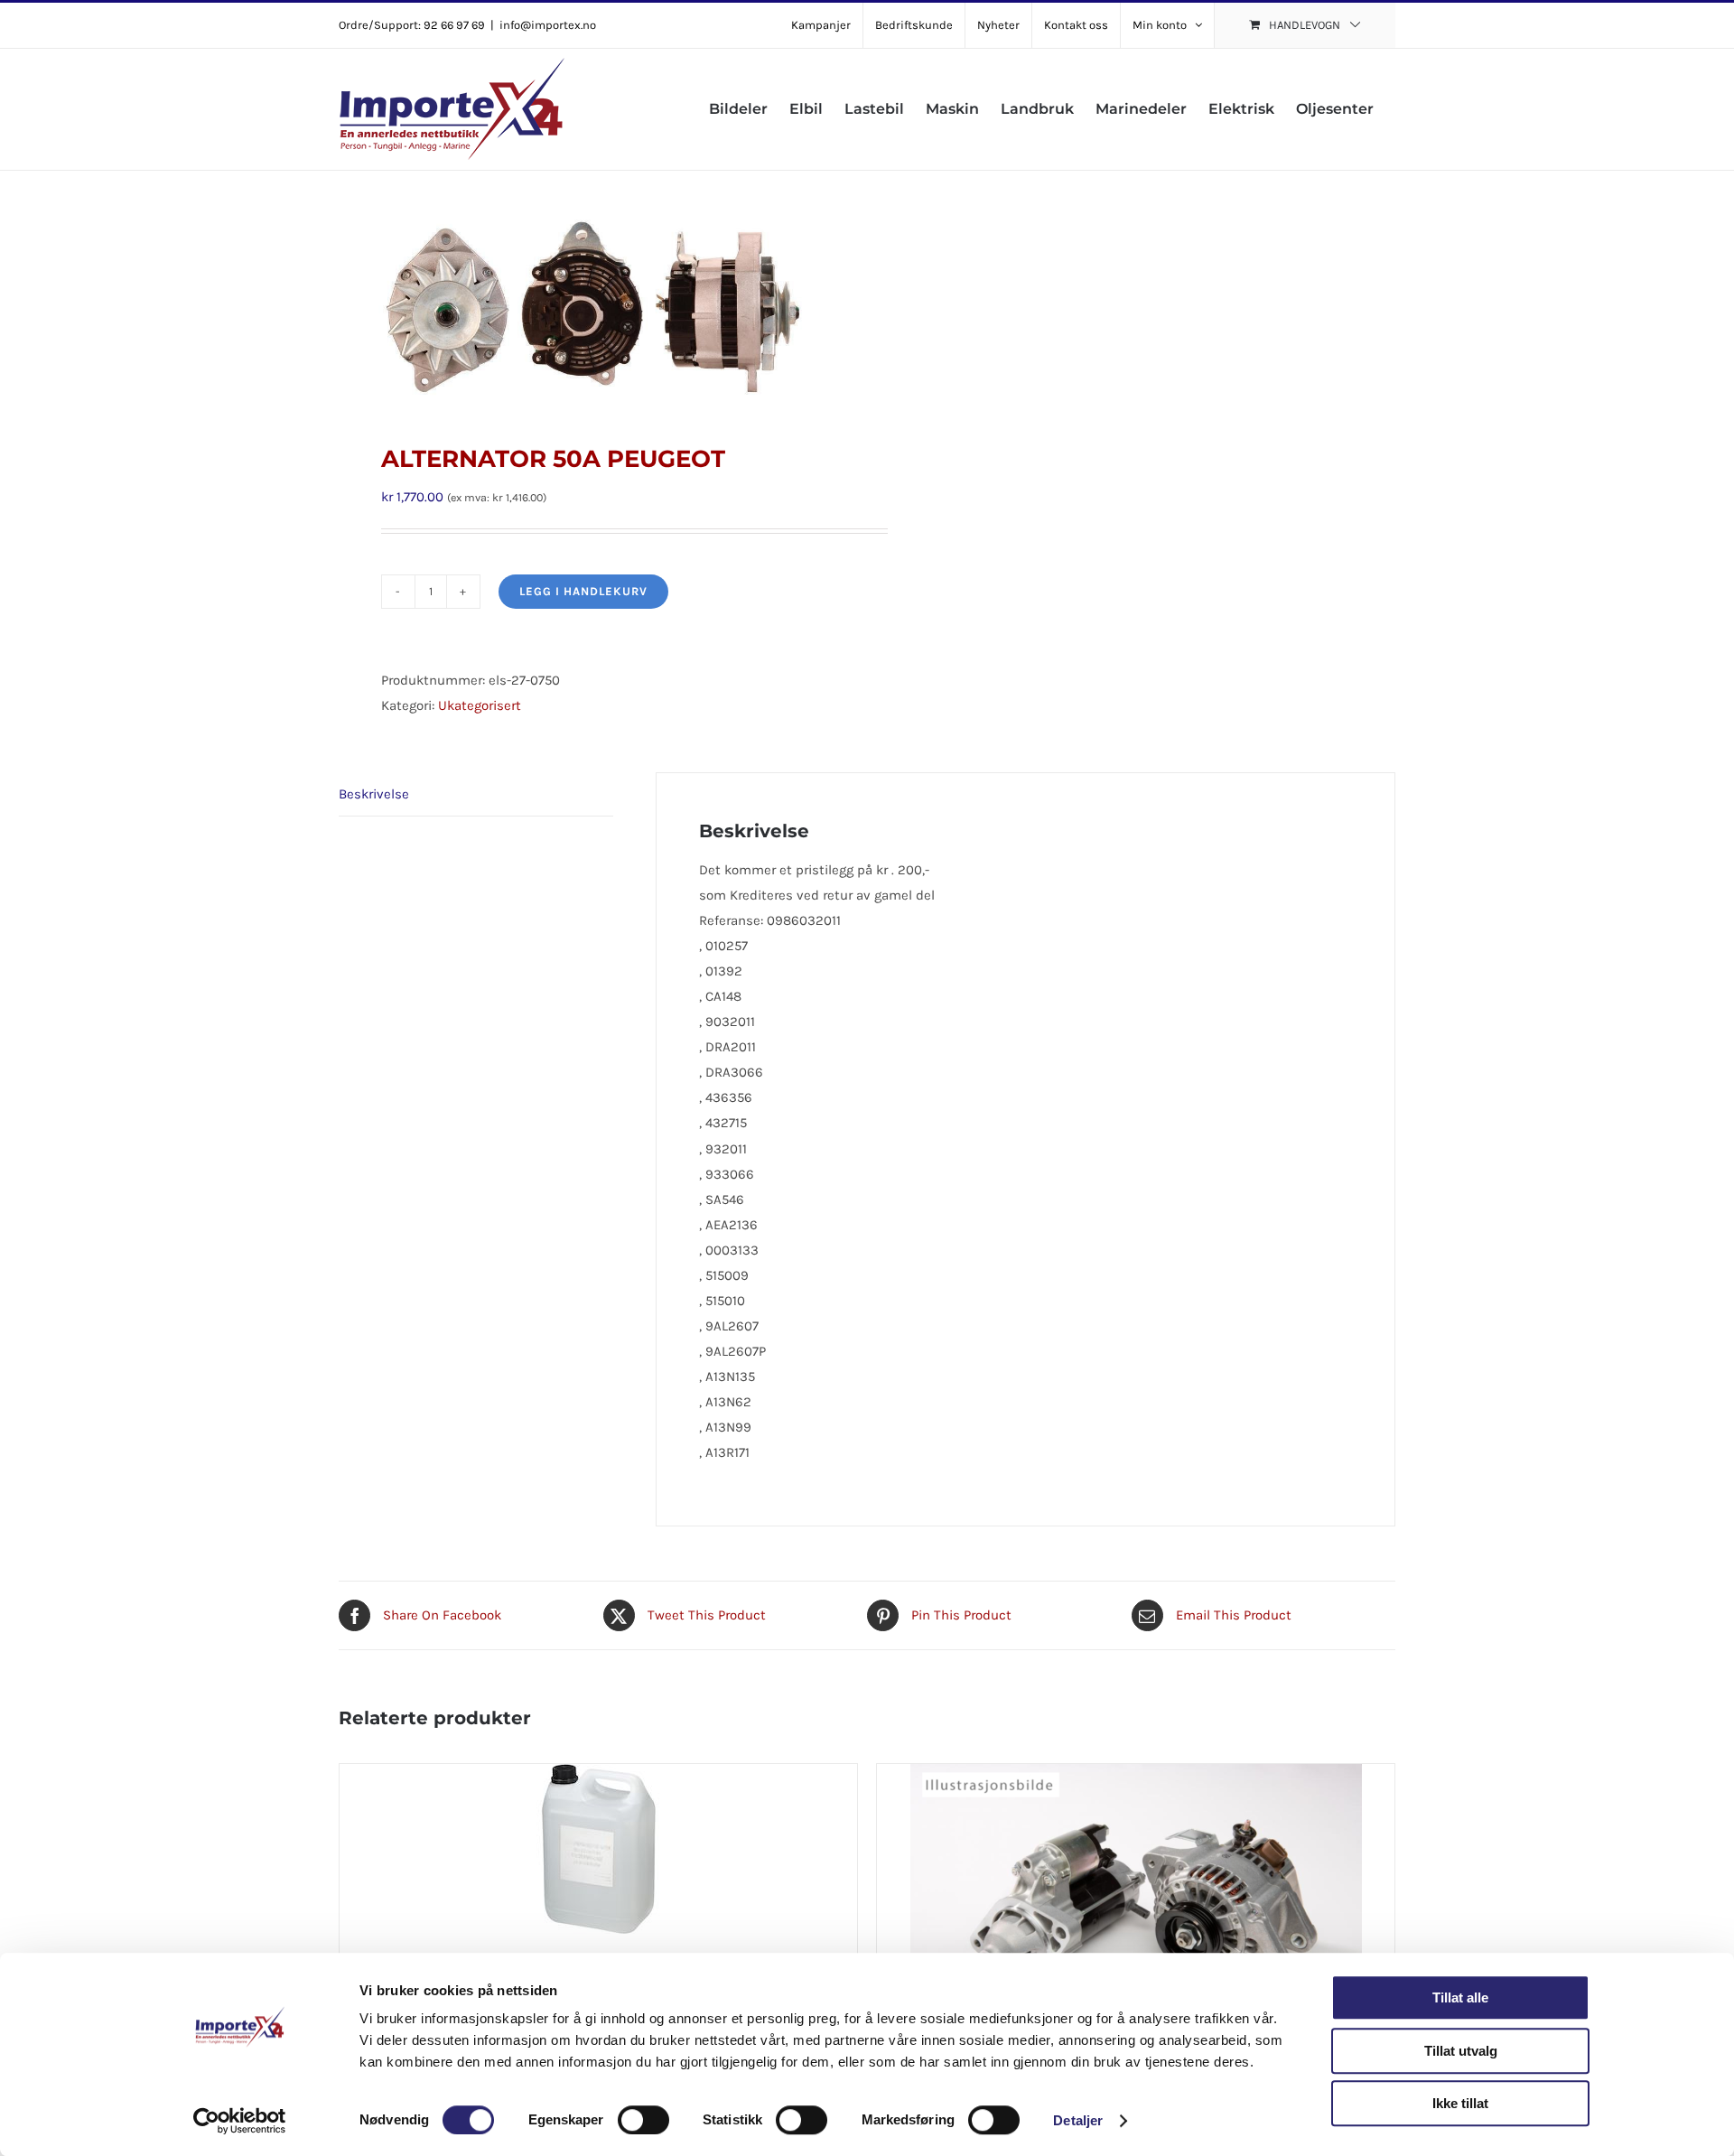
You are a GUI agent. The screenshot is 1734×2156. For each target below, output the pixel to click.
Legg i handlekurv (583, 591)
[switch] (643, 2120)
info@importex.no (548, 25)
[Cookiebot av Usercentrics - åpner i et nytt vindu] (240, 2121)
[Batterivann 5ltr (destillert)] (598, 1877)
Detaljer (1078, 2120)
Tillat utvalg (1461, 2051)
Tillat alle (1460, 1997)
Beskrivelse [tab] (374, 794)
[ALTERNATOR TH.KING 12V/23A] (1136, 1877)
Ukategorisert (480, 705)
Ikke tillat (1460, 2103)
